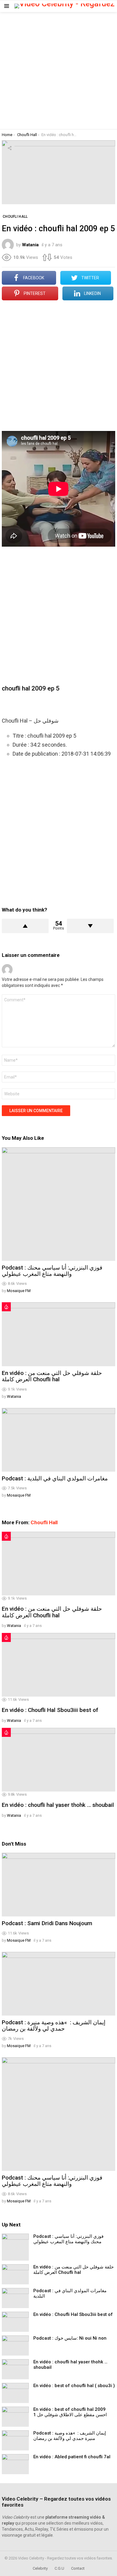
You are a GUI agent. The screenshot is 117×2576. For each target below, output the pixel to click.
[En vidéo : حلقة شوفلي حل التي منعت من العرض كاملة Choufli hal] (58, 1334)
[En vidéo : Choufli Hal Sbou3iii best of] (58, 1665)
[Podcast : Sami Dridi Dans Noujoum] (58, 1885)
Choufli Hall (44, 1522)
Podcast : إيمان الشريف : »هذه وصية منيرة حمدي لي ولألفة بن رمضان (54, 2025)
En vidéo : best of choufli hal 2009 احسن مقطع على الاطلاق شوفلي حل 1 (70, 2412)
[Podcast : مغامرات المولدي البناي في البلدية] (58, 1440)
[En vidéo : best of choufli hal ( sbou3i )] (15, 2393)
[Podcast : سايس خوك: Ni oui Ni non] (15, 2345)
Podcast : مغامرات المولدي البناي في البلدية (55, 1478)
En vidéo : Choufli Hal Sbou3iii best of (50, 1710)
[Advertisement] (58, 71)
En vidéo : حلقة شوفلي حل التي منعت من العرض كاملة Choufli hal (52, 1376)
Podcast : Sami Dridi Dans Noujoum (47, 1923)
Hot (6, 1307)
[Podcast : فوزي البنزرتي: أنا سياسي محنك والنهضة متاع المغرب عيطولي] (58, 1204)
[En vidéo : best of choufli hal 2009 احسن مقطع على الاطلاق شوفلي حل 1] (15, 2417)
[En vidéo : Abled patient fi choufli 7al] (15, 2464)
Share (10, 148)
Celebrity (40, 2568)
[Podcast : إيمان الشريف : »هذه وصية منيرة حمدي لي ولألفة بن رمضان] (58, 1984)
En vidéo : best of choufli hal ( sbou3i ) (74, 2386)
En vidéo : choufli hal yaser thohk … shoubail (58, 1805)
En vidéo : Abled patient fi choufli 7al (72, 2457)
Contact (78, 2568)
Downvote (90, 926)
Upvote (25, 926)
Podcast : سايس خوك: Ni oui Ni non (70, 2338)
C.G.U (59, 2568)
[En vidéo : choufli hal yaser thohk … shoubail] (58, 1760)
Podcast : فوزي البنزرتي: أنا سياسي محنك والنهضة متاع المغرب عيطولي (52, 1271)
